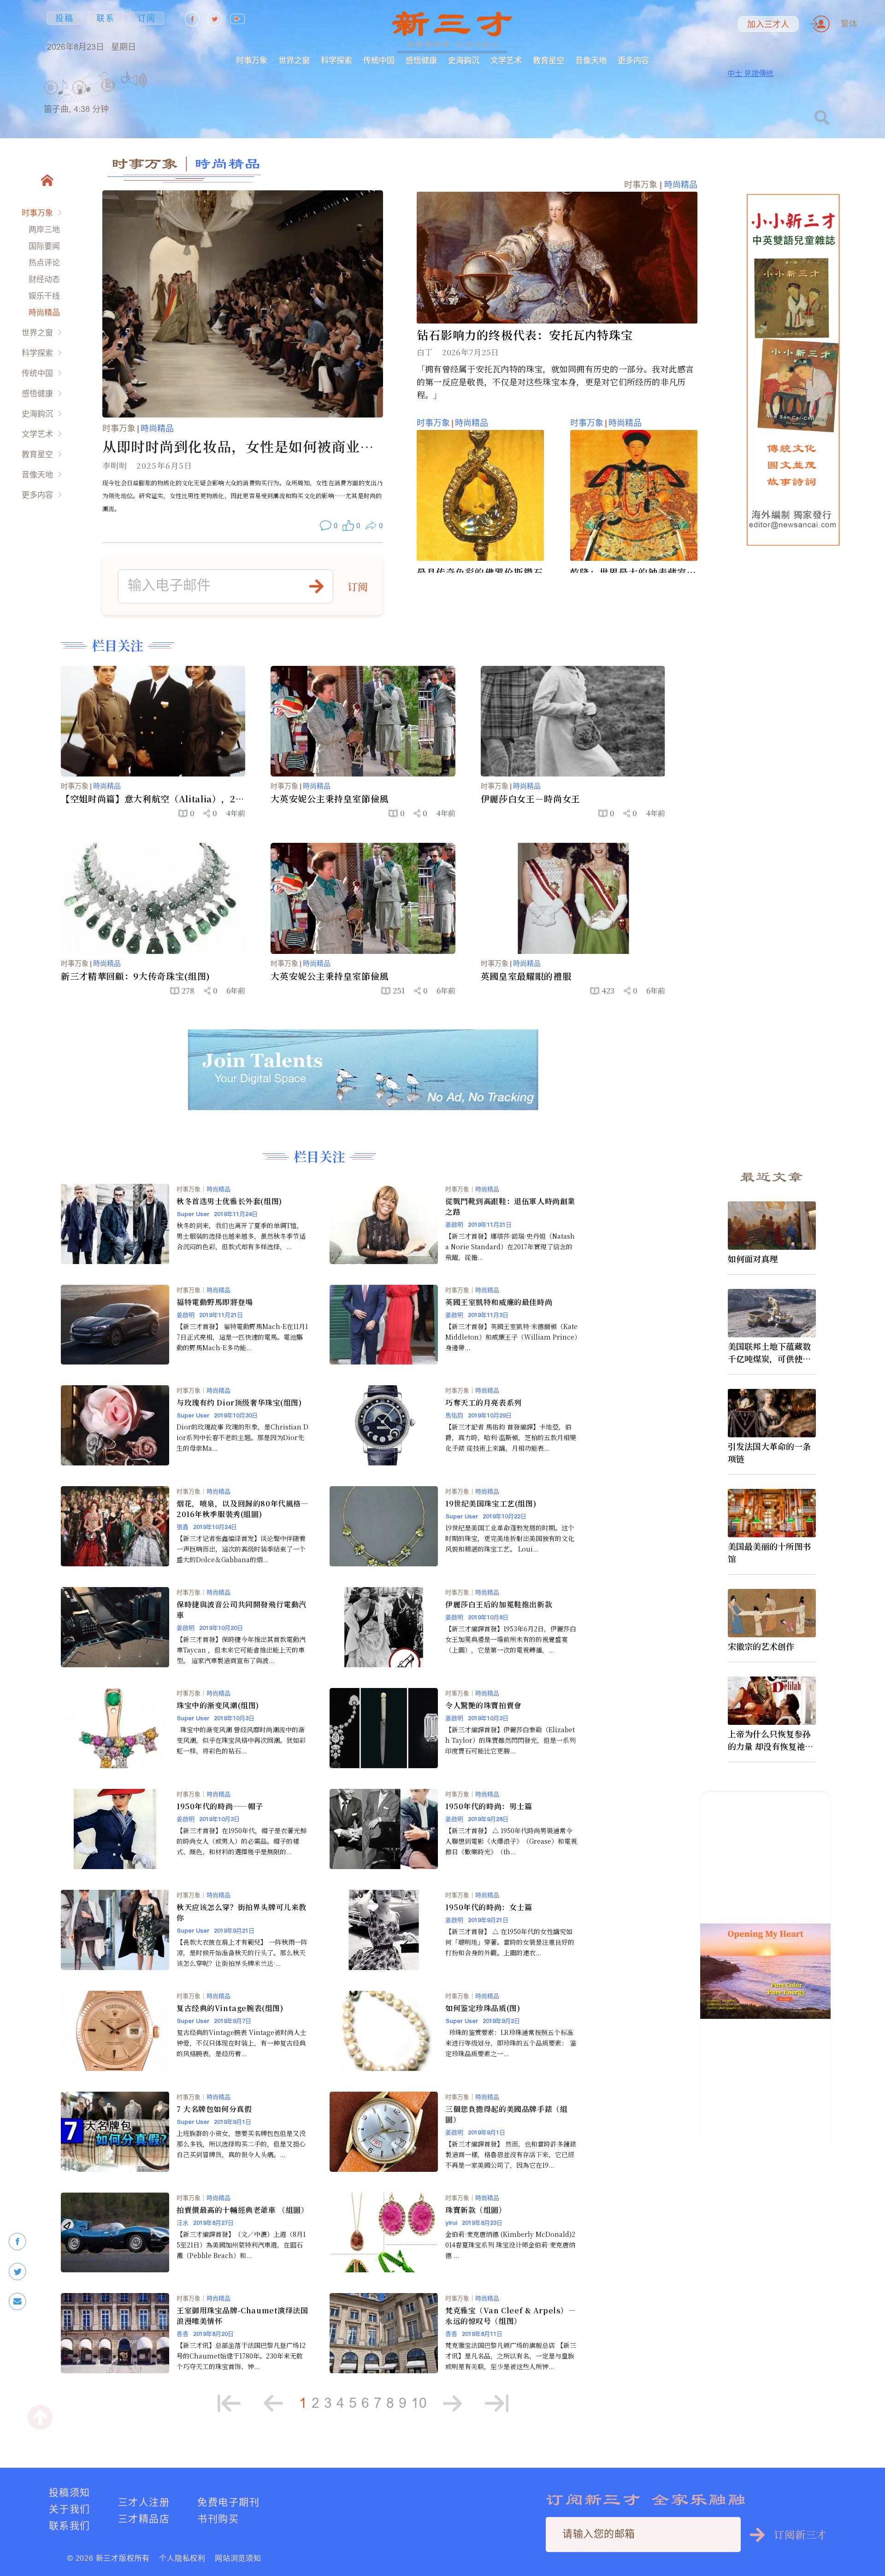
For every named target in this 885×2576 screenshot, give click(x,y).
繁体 (849, 24)
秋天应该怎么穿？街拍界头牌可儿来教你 (242, 1912)
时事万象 (252, 60)
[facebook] (18, 2242)
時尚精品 (44, 312)
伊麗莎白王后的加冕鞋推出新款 (499, 1604)
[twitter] (18, 2272)
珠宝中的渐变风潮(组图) (218, 1705)
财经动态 (44, 279)
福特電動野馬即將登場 (215, 1302)
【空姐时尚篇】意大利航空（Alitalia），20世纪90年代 (151, 799)
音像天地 (591, 60)
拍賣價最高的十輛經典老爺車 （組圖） (242, 2210)
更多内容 (633, 60)
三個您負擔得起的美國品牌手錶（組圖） (506, 2114)
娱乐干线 (44, 296)
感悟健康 (421, 60)
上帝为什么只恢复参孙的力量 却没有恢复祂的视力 (770, 1740)
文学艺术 (506, 60)
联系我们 (70, 2526)
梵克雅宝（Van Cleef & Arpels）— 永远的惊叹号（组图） (511, 2316)
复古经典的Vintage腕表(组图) (230, 2008)
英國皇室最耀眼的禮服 (526, 976)
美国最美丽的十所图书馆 (769, 1552)
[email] (18, 2302)
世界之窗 (294, 60)
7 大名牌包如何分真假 (214, 2109)
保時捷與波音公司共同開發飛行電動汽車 (242, 1610)
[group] (108, 97)
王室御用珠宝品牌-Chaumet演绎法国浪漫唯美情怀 (242, 2316)
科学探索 (336, 60)
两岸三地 (44, 229)
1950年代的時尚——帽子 (220, 1806)
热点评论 (44, 262)
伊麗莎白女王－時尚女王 (531, 799)
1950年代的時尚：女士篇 (489, 1907)
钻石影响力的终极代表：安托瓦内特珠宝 (525, 335)
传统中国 (379, 60)
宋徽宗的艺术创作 (761, 1646)
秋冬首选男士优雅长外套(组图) (229, 1201)
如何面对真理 (753, 1259)
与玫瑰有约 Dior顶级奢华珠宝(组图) (239, 1403)
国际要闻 (44, 246)
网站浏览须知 (238, 2558)
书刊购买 (218, 2519)
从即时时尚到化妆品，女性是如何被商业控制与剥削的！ (239, 446)
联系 (106, 18)
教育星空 (549, 60)
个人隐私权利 (182, 2558)
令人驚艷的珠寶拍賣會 (484, 1705)
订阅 (147, 18)
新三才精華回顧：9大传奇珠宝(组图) (136, 976)
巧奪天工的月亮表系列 (484, 1403)
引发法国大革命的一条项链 (769, 1452)
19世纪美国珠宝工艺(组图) (491, 1503)
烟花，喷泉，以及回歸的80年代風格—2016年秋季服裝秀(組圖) (242, 1509)
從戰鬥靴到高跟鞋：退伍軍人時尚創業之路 (510, 1206)
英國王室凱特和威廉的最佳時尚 (499, 1302)
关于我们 (70, 2509)
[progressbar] (161, 80)
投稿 (65, 18)
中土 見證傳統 (750, 73)
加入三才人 (768, 24)
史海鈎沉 (464, 60)
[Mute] (138, 80)
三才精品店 (144, 2519)
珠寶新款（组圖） (476, 2210)
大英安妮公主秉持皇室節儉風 (330, 799)
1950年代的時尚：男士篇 (489, 1806)
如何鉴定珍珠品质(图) (483, 2008)
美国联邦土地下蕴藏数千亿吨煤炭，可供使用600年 (772, 1353)
